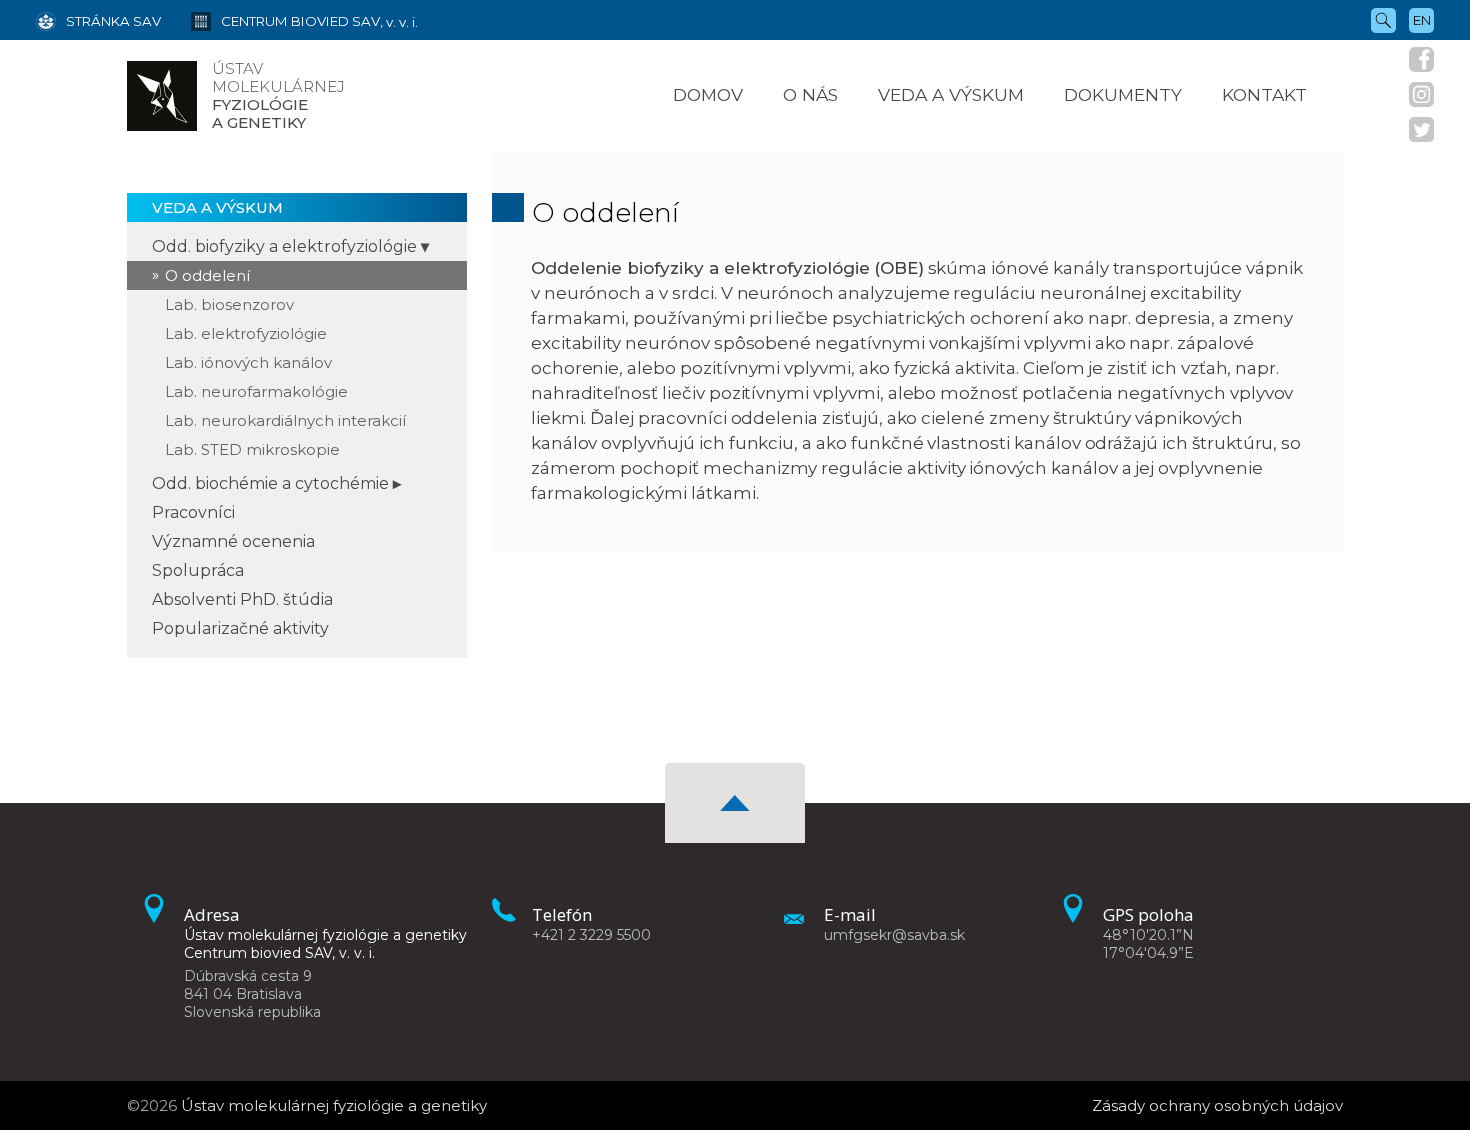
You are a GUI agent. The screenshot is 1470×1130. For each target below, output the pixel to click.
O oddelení (207, 275)
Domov (708, 94)
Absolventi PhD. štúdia (242, 599)
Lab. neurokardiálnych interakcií (285, 420)
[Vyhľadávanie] (1383, 19)
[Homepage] (162, 96)
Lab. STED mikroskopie (252, 449)
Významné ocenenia (233, 541)
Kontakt (1264, 94)
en (1422, 20)
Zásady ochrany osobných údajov (1217, 1105)
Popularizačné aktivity (240, 628)
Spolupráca (198, 570)
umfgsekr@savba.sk (894, 935)
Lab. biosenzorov (229, 304)
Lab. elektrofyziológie (246, 333)
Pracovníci (193, 512)
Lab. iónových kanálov (248, 362)
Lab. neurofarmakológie (256, 391)
